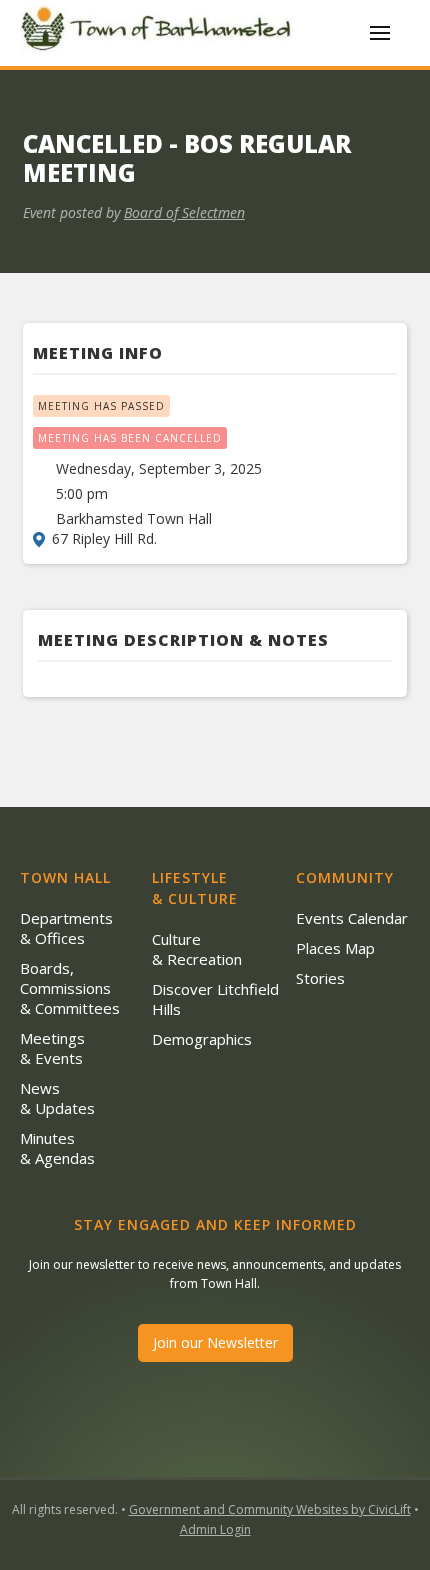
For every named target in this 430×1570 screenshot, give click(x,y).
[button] (380, 33)
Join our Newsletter (215, 1342)
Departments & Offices (66, 928)
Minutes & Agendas (57, 1148)
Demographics (202, 1039)
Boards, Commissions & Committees (70, 988)
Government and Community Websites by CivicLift (270, 1509)
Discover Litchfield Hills (215, 999)
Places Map (335, 948)
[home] (160, 32)
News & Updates (57, 1098)
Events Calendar (352, 918)
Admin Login (215, 1529)
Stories (320, 978)
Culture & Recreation (197, 949)
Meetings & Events (52, 1048)
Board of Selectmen (184, 212)
